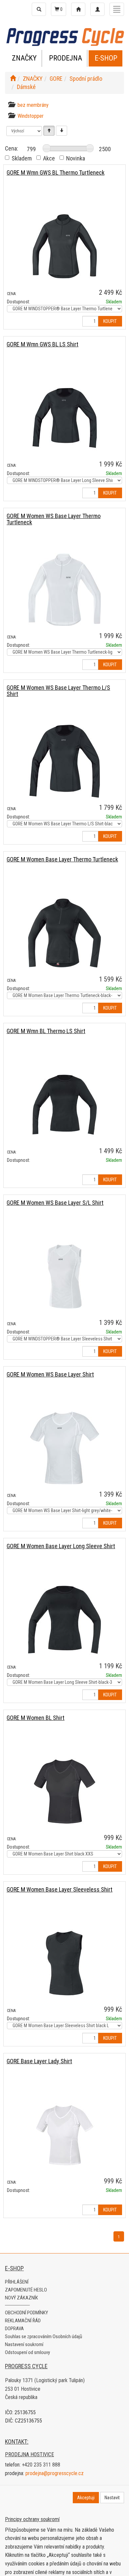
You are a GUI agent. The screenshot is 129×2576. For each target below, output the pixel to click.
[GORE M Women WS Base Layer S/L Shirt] (64, 1276)
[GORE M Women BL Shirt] (64, 1791)
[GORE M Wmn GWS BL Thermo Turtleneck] (64, 246)
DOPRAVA (14, 2329)
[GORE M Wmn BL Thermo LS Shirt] (64, 1105)
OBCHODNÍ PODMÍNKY (26, 2313)
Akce (49, 158)
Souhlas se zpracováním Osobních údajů (43, 2336)
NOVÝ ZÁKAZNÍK (21, 2298)
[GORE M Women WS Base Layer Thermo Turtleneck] (64, 590)
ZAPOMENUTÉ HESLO (26, 2290)
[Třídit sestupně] (62, 131)
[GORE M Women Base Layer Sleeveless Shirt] (64, 1963)
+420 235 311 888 (41, 2465)
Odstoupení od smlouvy (27, 2352)
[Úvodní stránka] (13, 79)
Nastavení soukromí (24, 2344)
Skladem (22, 158)
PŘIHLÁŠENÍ (17, 2282)
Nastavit (112, 2498)
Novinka (76, 158)
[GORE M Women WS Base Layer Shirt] (64, 1448)
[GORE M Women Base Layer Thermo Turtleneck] (64, 933)
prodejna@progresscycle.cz (55, 2473)
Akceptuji (86, 2498)
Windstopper (31, 116)
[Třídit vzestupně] (49, 131)
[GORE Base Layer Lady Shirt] (64, 2135)
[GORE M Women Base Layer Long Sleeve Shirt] (64, 1620)
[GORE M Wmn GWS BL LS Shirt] (64, 418)
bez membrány (33, 105)
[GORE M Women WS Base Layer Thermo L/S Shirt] (64, 761)
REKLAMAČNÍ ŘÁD (23, 2321)
